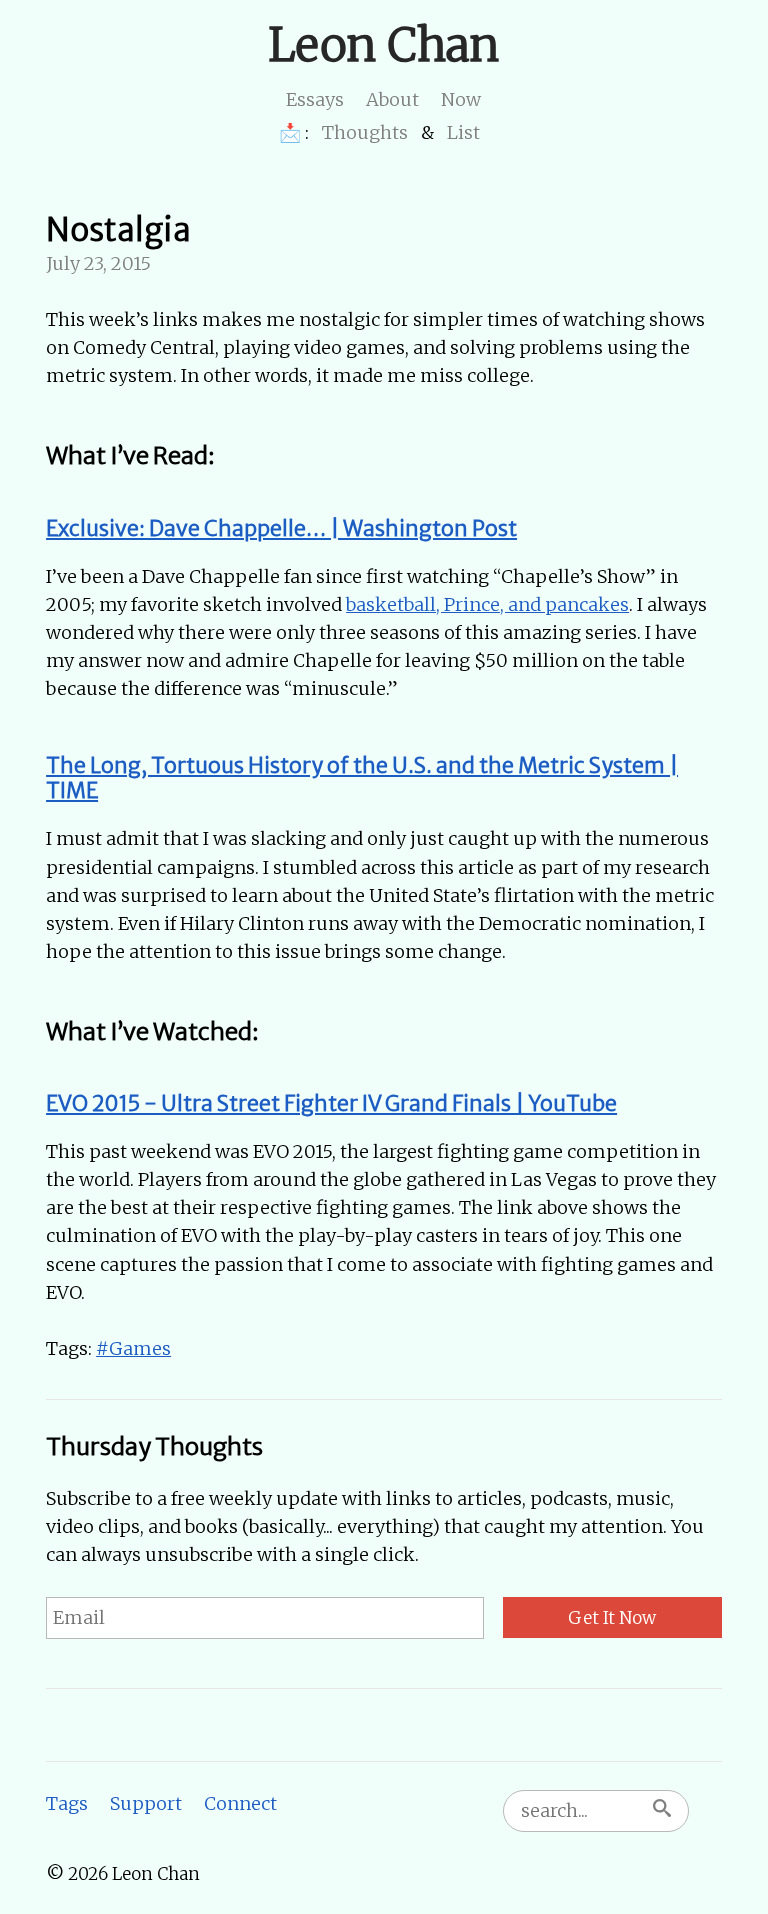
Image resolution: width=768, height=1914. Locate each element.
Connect (240, 1803)
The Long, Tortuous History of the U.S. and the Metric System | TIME (362, 778)
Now (461, 99)
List (463, 132)
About (392, 99)
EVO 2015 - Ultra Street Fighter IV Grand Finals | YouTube (331, 1103)
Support (146, 1803)
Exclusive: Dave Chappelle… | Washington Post (281, 528)
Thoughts (365, 132)
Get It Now (612, 1618)
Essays (315, 99)
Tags (67, 1803)
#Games (133, 1348)
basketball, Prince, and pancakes (487, 604)
